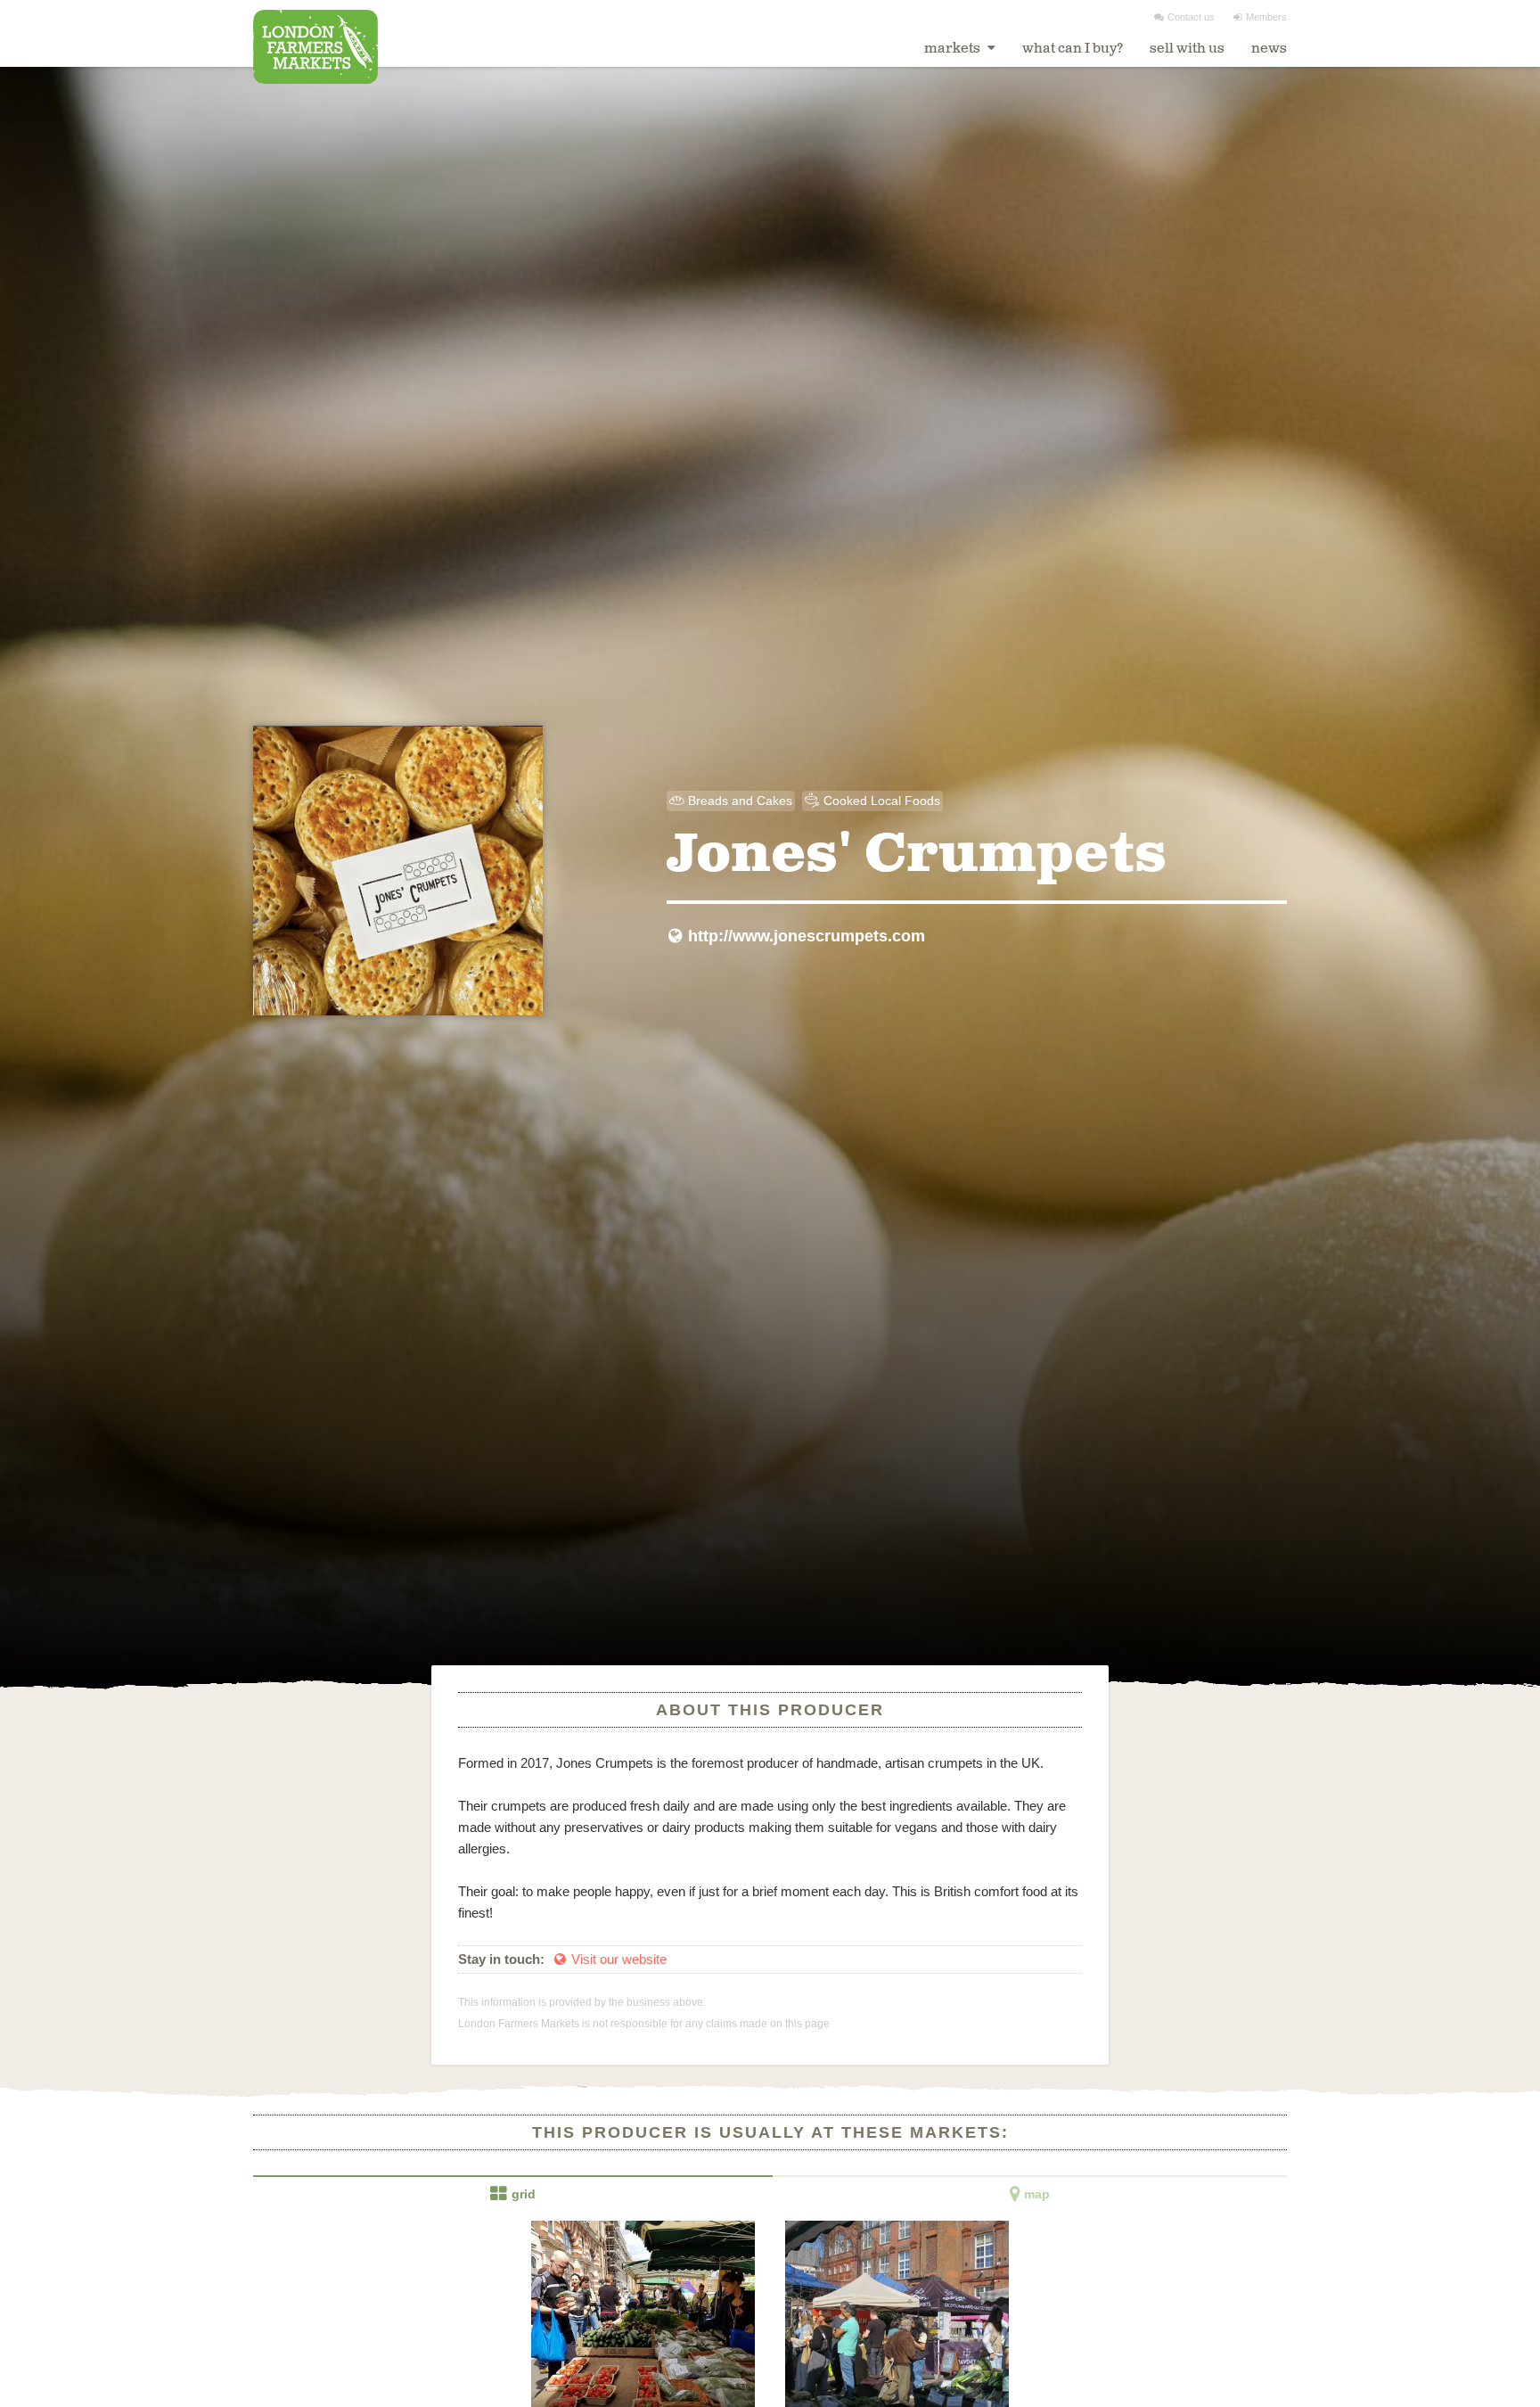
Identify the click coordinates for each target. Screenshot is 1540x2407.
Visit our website (610, 1959)
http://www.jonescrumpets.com (797, 937)
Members (1260, 17)
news (1269, 49)
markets (954, 49)
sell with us (1187, 49)
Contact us (1184, 17)
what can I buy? (1073, 49)
